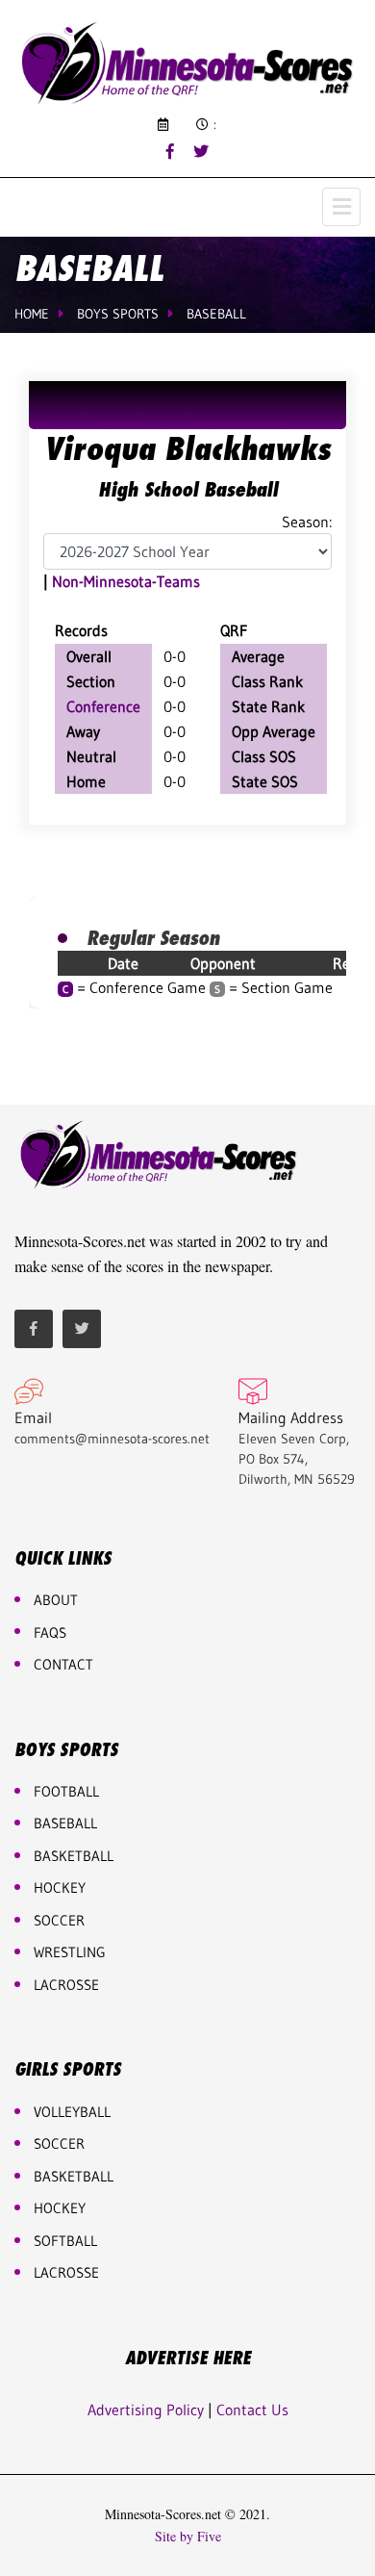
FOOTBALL (66, 1791)
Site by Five (188, 2537)
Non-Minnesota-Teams (126, 581)
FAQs (50, 1632)
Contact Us (252, 2410)
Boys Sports (118, 314)
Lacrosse (66, 1985)
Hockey (60, 2208)
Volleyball (72, 2112)
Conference (103, 706)
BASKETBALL (74, 1856)
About (56, 1600)
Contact (63, 1664)
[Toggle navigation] (341, 207)
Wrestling (70, 1952)
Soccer (59, 1920)
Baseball (216, 314)
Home (32, 314)
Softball (65, 2241)
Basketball (74, 2176)
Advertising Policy (146, 2410)
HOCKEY (60, 1887)
